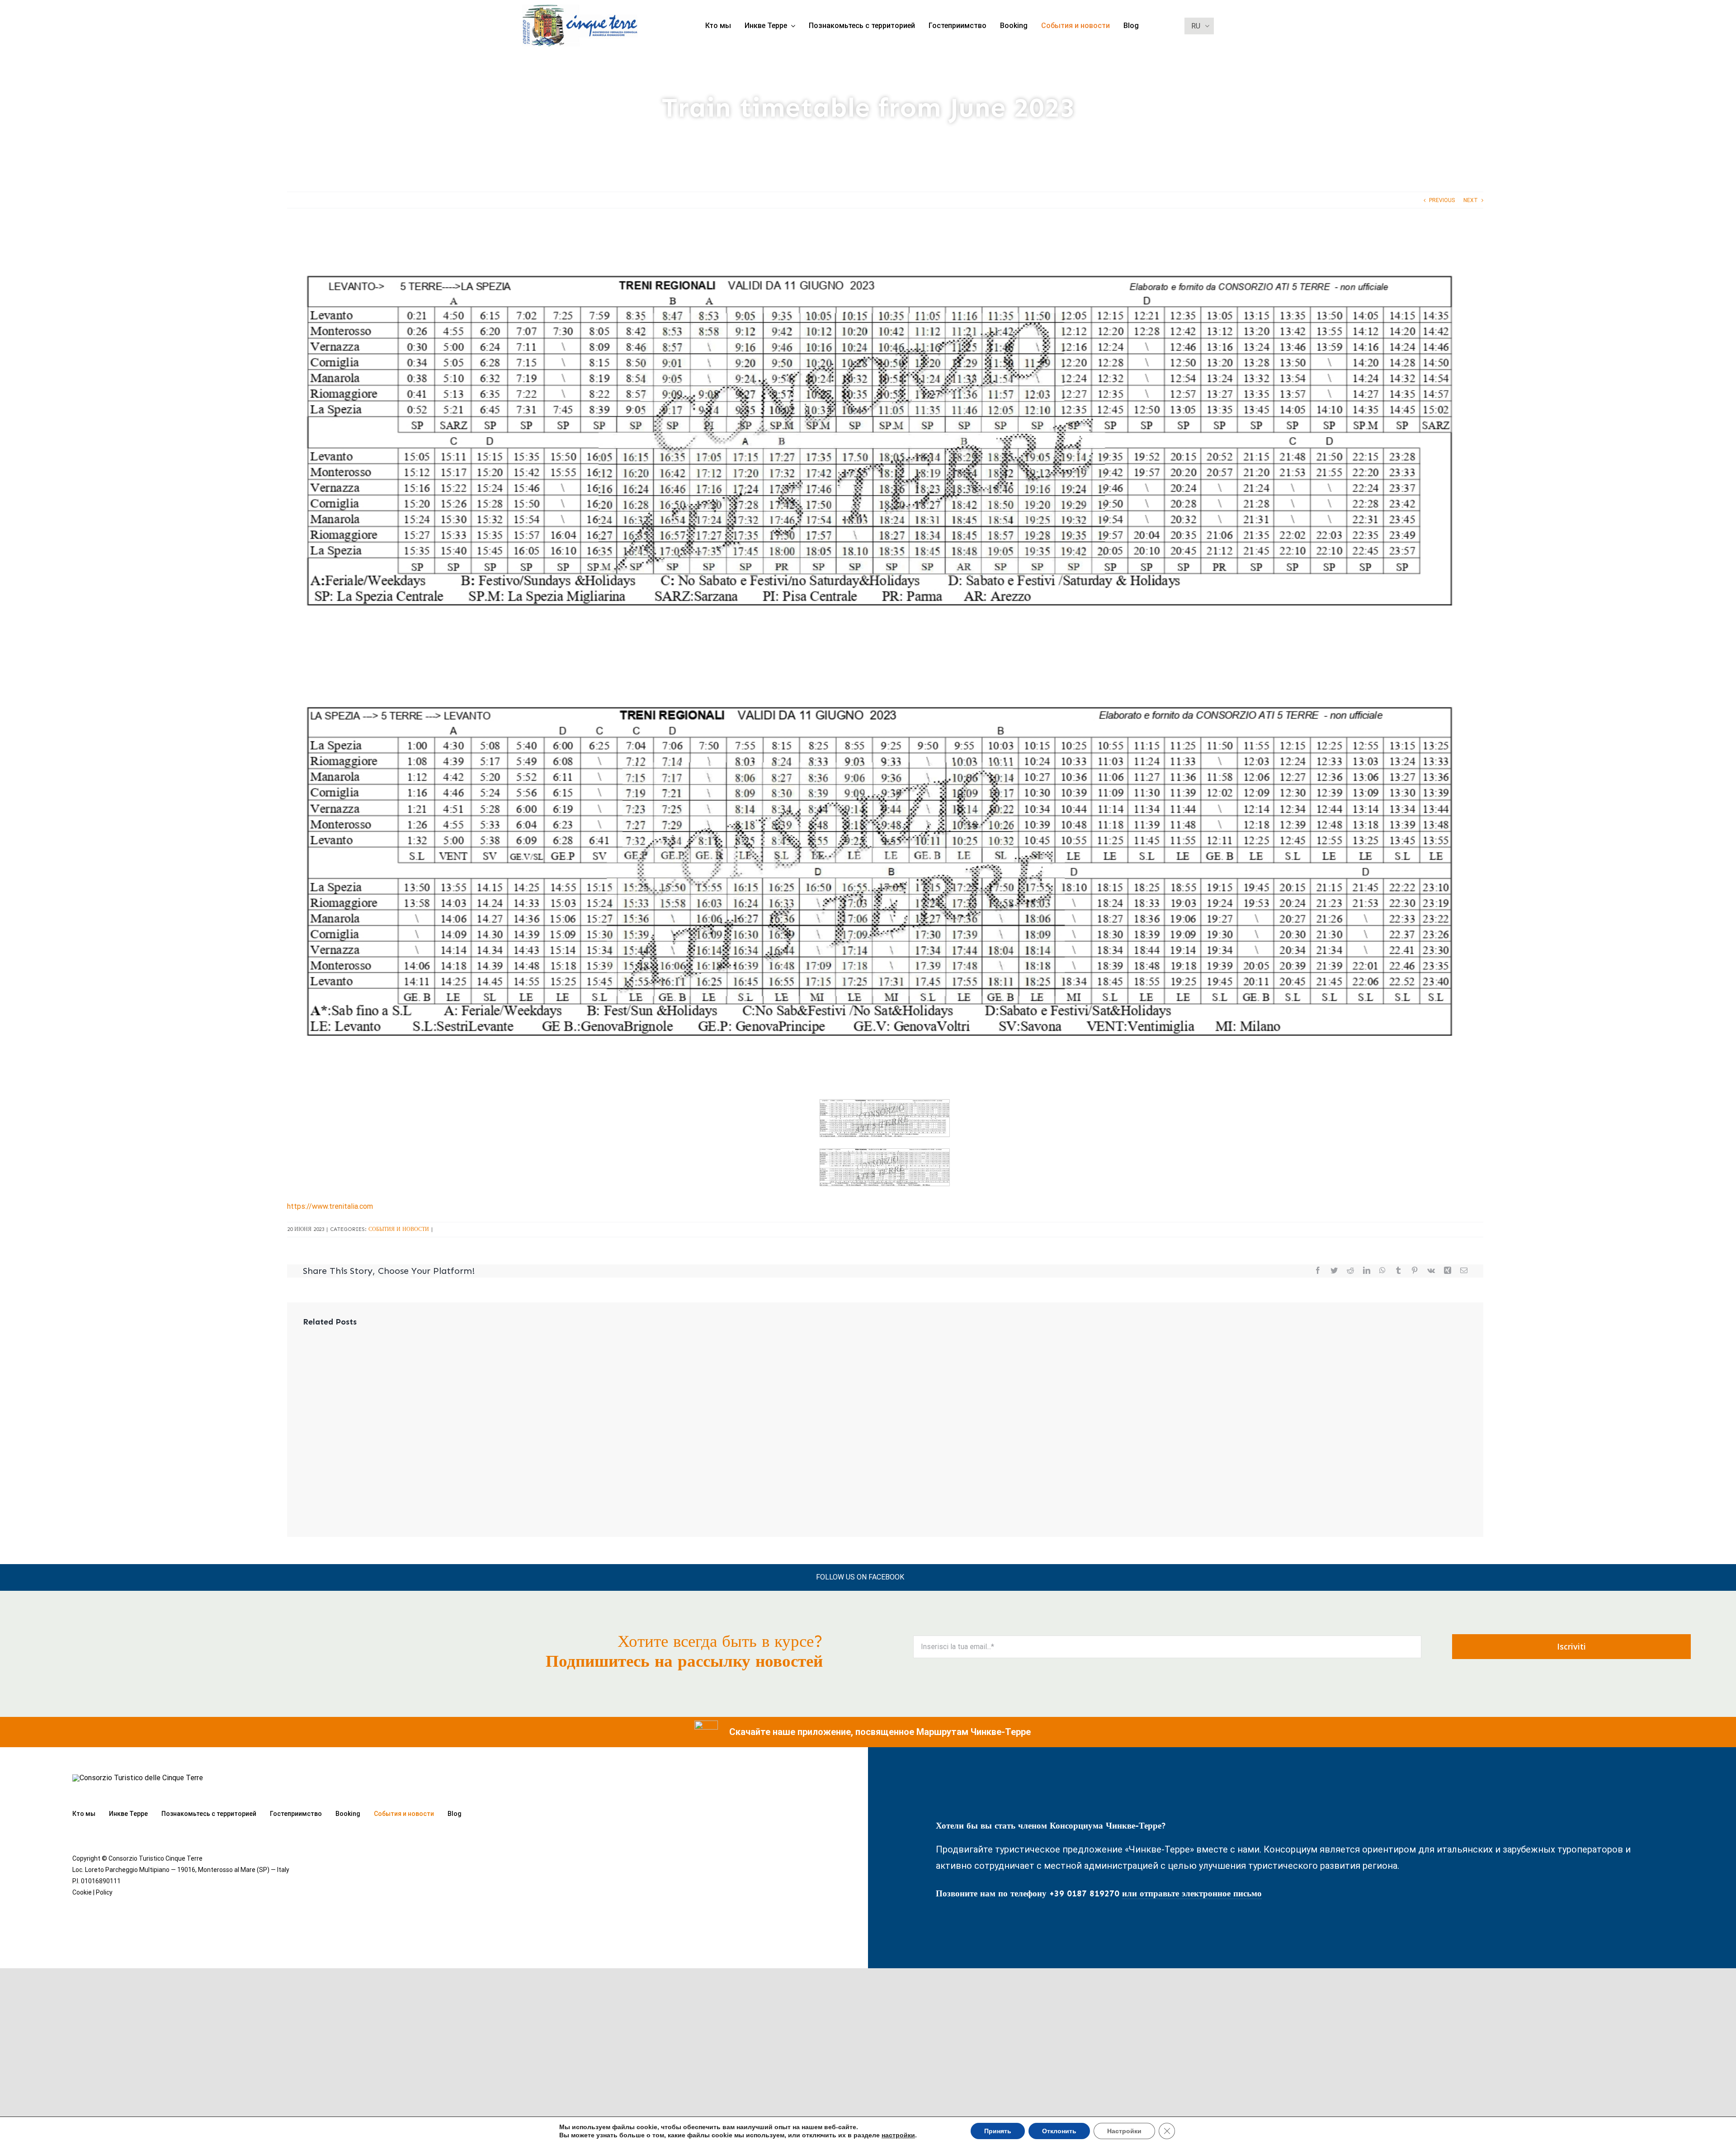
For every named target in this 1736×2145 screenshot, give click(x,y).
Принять (998, 2131)
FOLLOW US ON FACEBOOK (860, 1577)
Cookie (82, 1892)
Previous (1442, 200)
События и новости (399, 1229)
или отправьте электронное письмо (1192, 1893)
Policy (104, 1892)
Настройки (1124, 2131)
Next (1471, 200)
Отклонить (1059, 2131)
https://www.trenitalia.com (330, 1206)
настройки (898, 2135)
